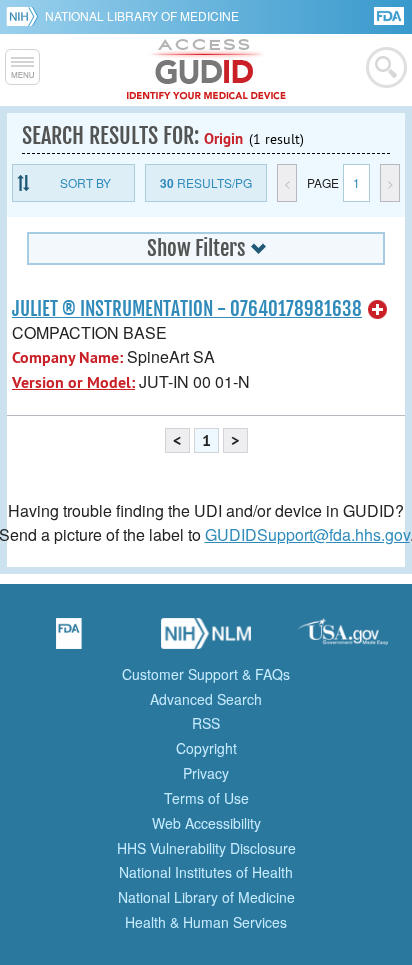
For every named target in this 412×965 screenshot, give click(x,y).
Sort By (85, 182)
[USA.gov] (343, 640)
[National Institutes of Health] (25, 16)
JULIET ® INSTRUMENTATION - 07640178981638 (187, 309)
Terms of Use (206, 798)
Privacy (206, 773)
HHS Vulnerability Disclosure (206, 848)
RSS (206, 723)
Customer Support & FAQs (206, 674)
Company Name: (67, 357)
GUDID (206, 70)
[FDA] (390, 14)
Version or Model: (73, 382)
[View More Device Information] (378, 310)
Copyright (206, 748)
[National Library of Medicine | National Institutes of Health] (206, 640)
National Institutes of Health (206, 872)
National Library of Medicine (142, 15)
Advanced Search (206, 699)
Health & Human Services (206, 922)
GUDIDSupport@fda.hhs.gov (307, 534)
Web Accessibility (206, 823)
